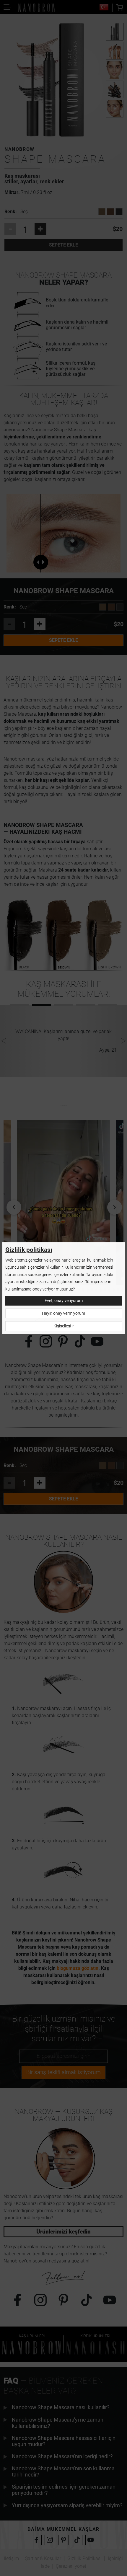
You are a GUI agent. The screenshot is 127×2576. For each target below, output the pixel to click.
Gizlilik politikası (29, 1250)
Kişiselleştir (64, 1326)
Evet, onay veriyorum (64, 1301)
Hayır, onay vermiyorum (63, 1313)
